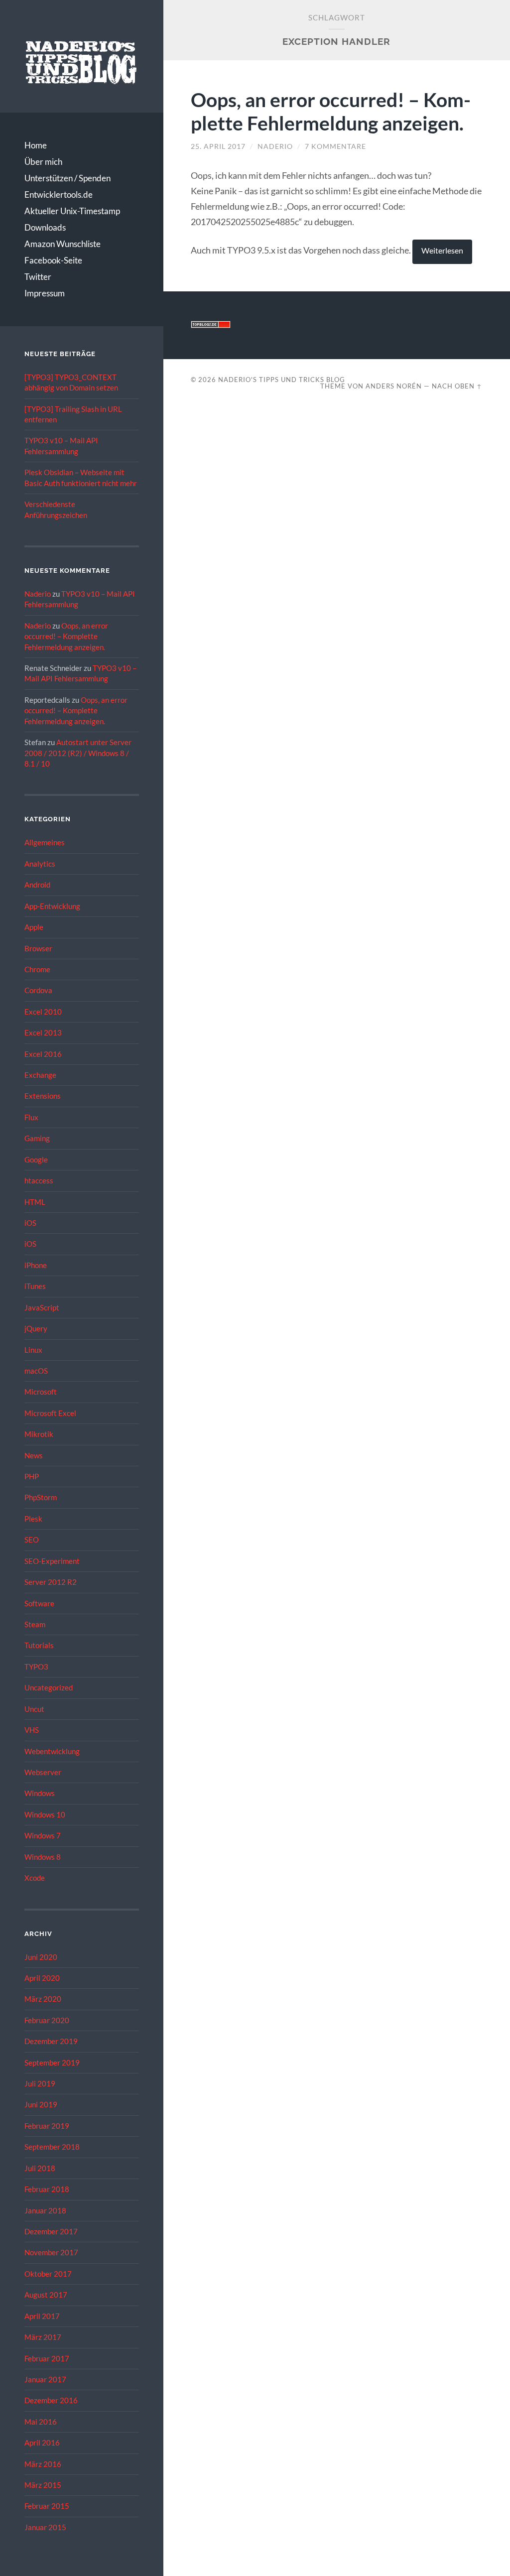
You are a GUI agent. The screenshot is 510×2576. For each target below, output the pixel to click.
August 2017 (46, 2295)
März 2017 (43, 2337)
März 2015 (43, 2485)
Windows (40, 1793)
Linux (33, 1350)
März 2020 (43, 1999)
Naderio (38, 594)
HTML (35, 1202)
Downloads (45, 227)
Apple (34, 927)
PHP (32, 1476)
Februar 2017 (47, 2358)
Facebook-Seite (53, 260)
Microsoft (41, 1392)
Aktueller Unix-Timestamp (72, 211)
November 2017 (51, 2252)
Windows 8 (43, 1857)
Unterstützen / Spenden (67, 178)
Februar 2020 (47, 2020)
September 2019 (52, 2062)
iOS (30, 1223)
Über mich (43, 162)
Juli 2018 (40, 2168)
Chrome (37, 969)
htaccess (39, 1180)
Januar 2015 (45, 2527)
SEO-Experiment (52, 1561)
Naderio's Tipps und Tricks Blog (282, 380)
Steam (35, 1624)
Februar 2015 (47, 2506)
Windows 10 (45, 1814)
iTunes (35, 1286)
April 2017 (42, 2316)
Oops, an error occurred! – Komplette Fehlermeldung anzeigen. (66, 636)
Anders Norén (394, 386)
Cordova (38, 990)
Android (37, 885)
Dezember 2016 (51, 2400)
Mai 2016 (41, 2422)
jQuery (36, 1328)
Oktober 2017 (48, 2274)
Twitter (38, 277)
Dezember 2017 (51, 2231)
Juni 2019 (41, 2104)
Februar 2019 (47, 2126)
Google (36, 1159)
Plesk (33, 1519)
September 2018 (52, 2147)
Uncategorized (49, 1687)
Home (36, 145)
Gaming (37, 1138)
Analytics (40, 864)
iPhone (36, 1265)
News (34, 1455)
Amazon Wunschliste (63, 244)
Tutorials (39, 1645)
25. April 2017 (218, 146)
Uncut (34, 1709)
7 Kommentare (335, 146)
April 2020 (42, 1978)
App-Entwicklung (52, 906)
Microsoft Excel (50, 1413)
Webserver (43, 1772)
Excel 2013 (43, 1032)
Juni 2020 (41, 1957)
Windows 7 (43, 1835)
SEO (32, 1540)
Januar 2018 (45, 2210)
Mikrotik (39, 1434)
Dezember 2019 (51, 2041)
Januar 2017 (45, 2379)
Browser (38, 948)
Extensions (43, 1096)
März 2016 (43, 2464)
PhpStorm (41, 1497)
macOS (36, 1371)
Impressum (45, 293)
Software (39, 1603)
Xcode (35, 1878)
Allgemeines (45, 842)
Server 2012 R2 (51, 1582)
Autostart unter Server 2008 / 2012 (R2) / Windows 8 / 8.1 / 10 (78, 753)
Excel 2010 (43, 1012)
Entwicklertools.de (59, 194)
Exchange (40, 1075)
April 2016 (42, 2443)
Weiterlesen (442, 251)
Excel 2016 (43, 1054)
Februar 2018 (47, 2189)
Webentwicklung (52, 1751)
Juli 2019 (40, 2083)
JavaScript (42, 1307)
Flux (31, 1117)
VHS (32, 1730)
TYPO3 (36, 1667)
